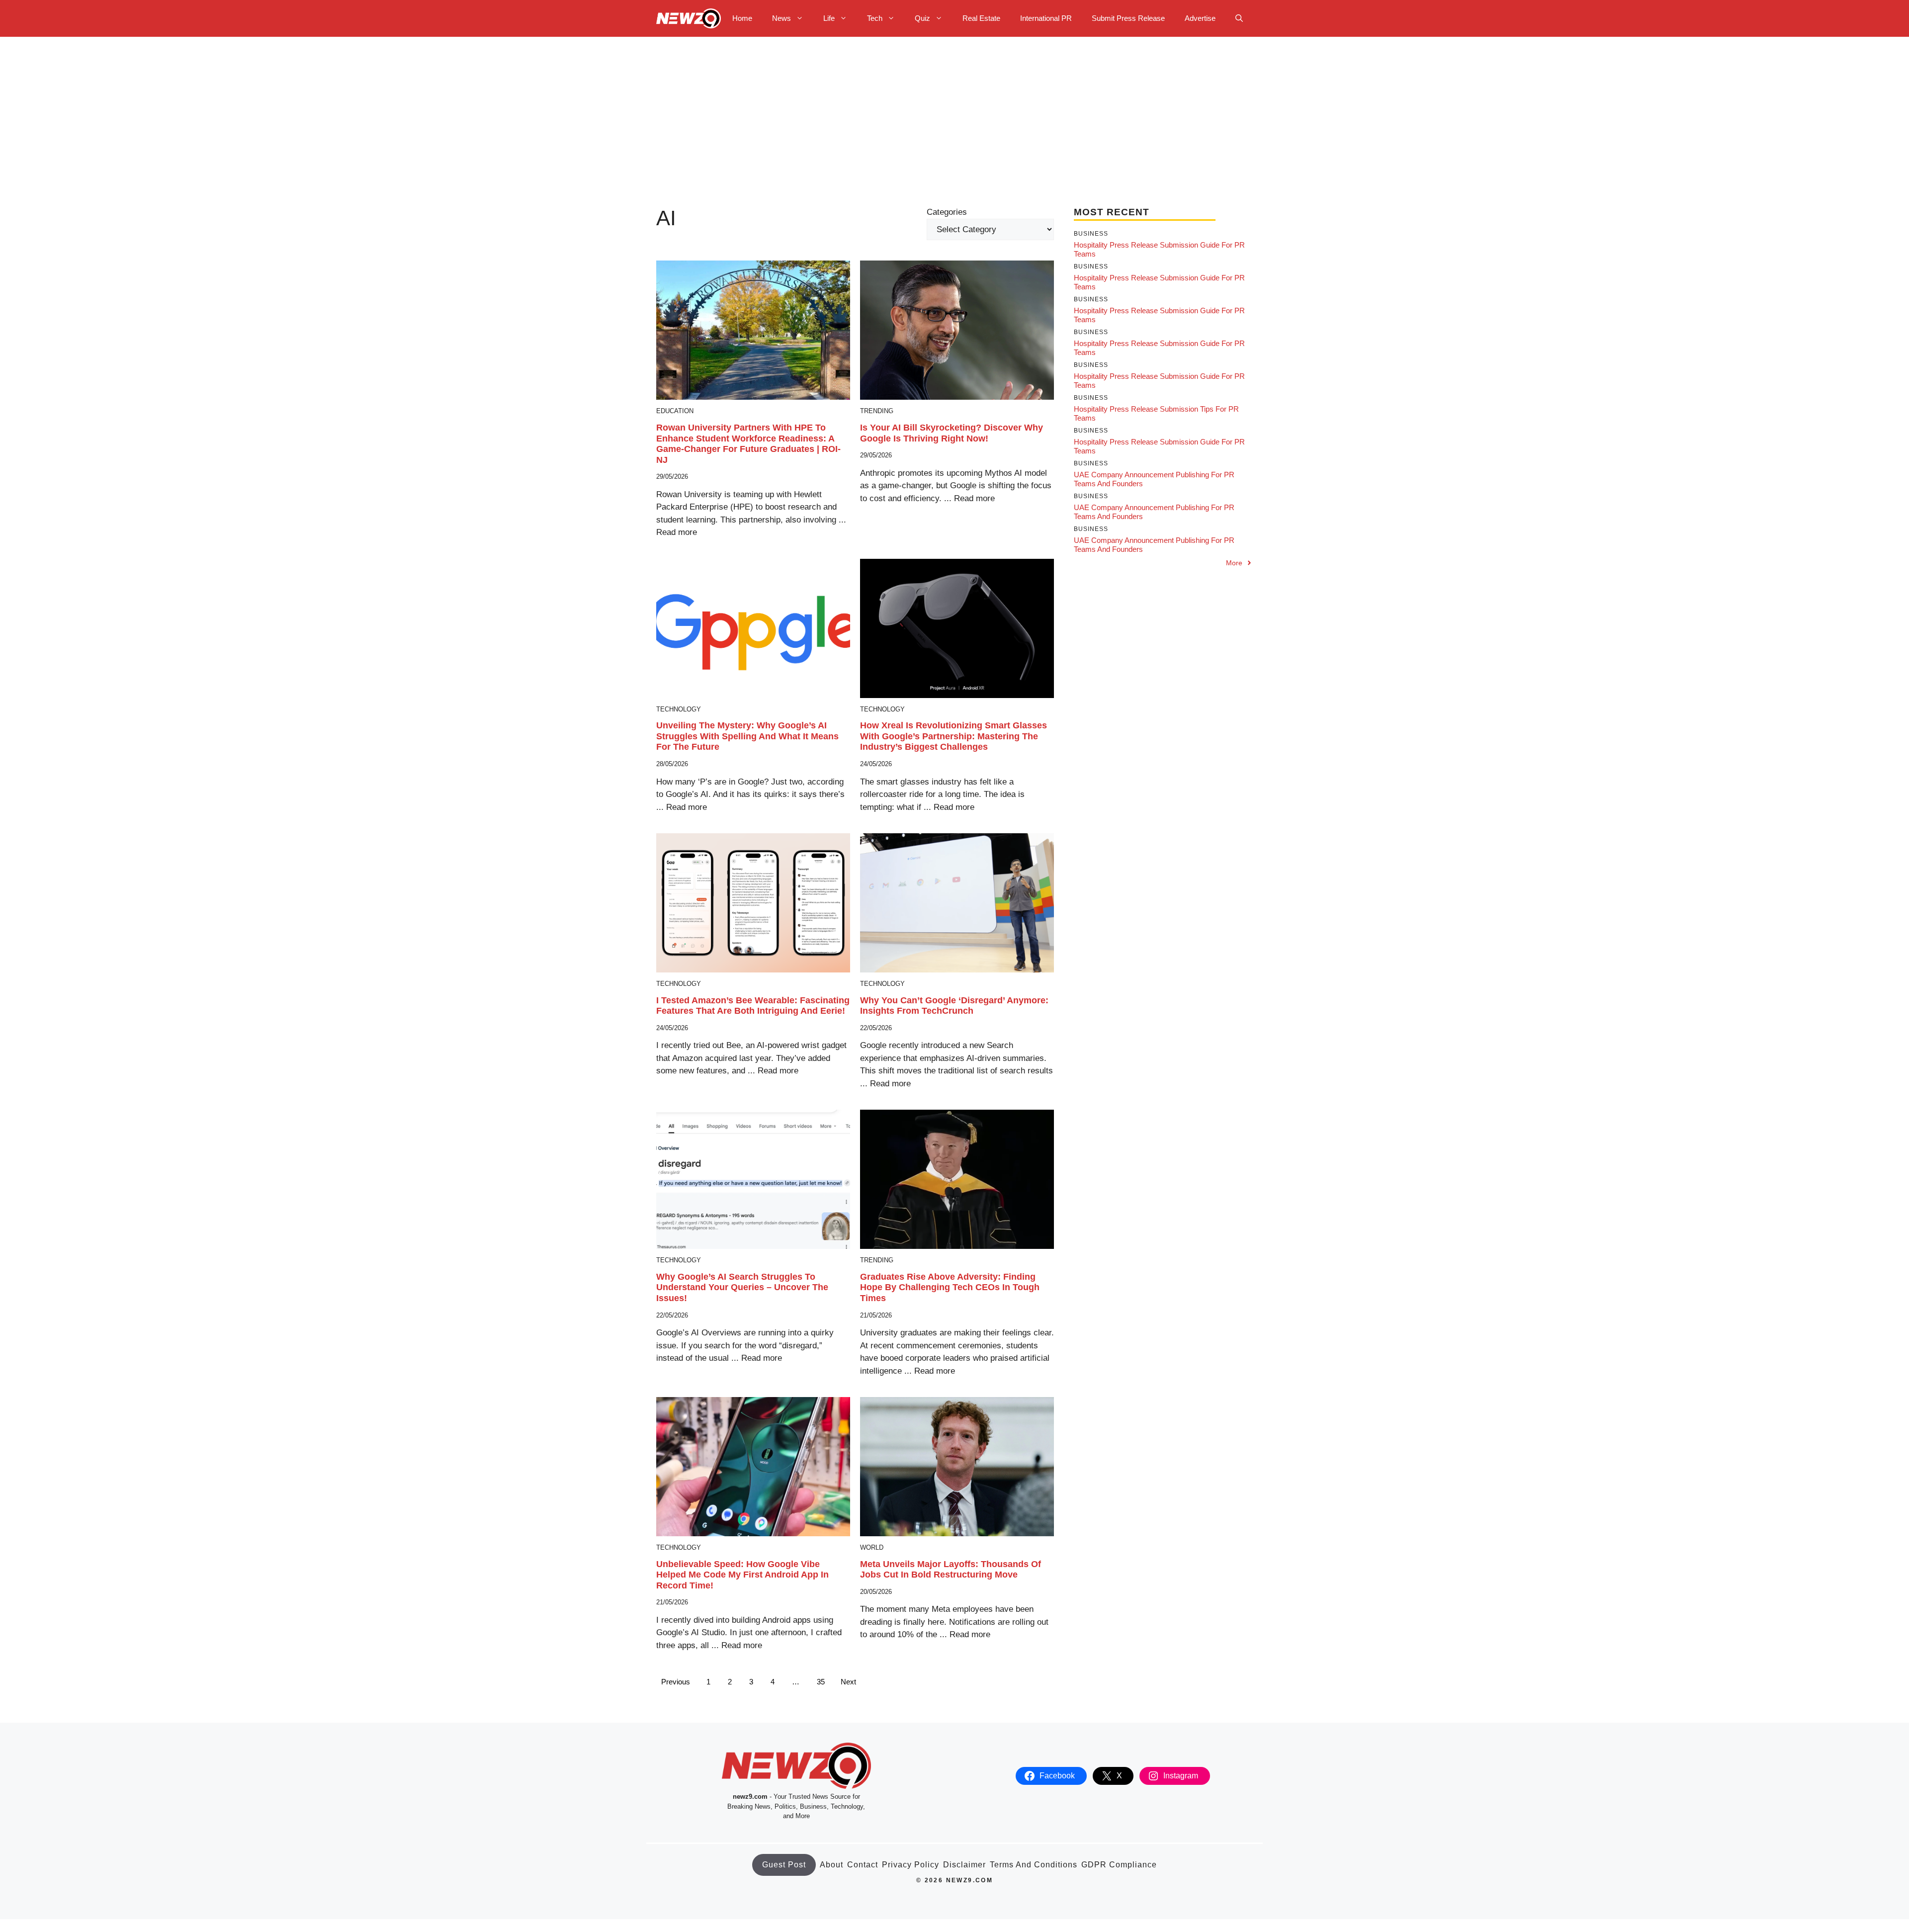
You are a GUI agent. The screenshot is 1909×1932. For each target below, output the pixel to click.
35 (821, 1682)
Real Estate (981, 18)
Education (675, 411)
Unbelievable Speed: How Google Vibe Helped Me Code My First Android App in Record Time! (742, 1575)
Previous (676, 1682)
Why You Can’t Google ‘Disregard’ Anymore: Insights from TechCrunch (954, 1006)
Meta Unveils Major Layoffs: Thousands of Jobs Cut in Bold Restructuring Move (951, 1570)
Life (829, 18)
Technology (679, 709)
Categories (947, 212)
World (872, 1547)
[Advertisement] (954, 111)
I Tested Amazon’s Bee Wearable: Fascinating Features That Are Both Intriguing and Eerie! (753, 1006)
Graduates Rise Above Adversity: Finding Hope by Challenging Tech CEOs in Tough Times (950, 1287)
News (781, 18)
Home (742, 18)
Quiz (922, 18)
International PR (1046, 18)
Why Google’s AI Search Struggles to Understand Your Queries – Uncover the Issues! (742, 1287)
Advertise (1200, 18)
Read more (677, 532)
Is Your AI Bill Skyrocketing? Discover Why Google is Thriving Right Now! (952, 433)
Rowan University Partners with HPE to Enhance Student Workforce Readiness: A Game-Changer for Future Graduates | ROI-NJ (748, 444)
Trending (877, 411)
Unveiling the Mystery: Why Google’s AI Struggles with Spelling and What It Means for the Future (747, 736)
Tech (875, 18)
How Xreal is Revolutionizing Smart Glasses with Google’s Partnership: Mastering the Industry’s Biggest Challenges (954, 736)
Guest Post (784, 1865)
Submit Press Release (1128, 18)
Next (848, 1682)
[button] (1239, 18)
